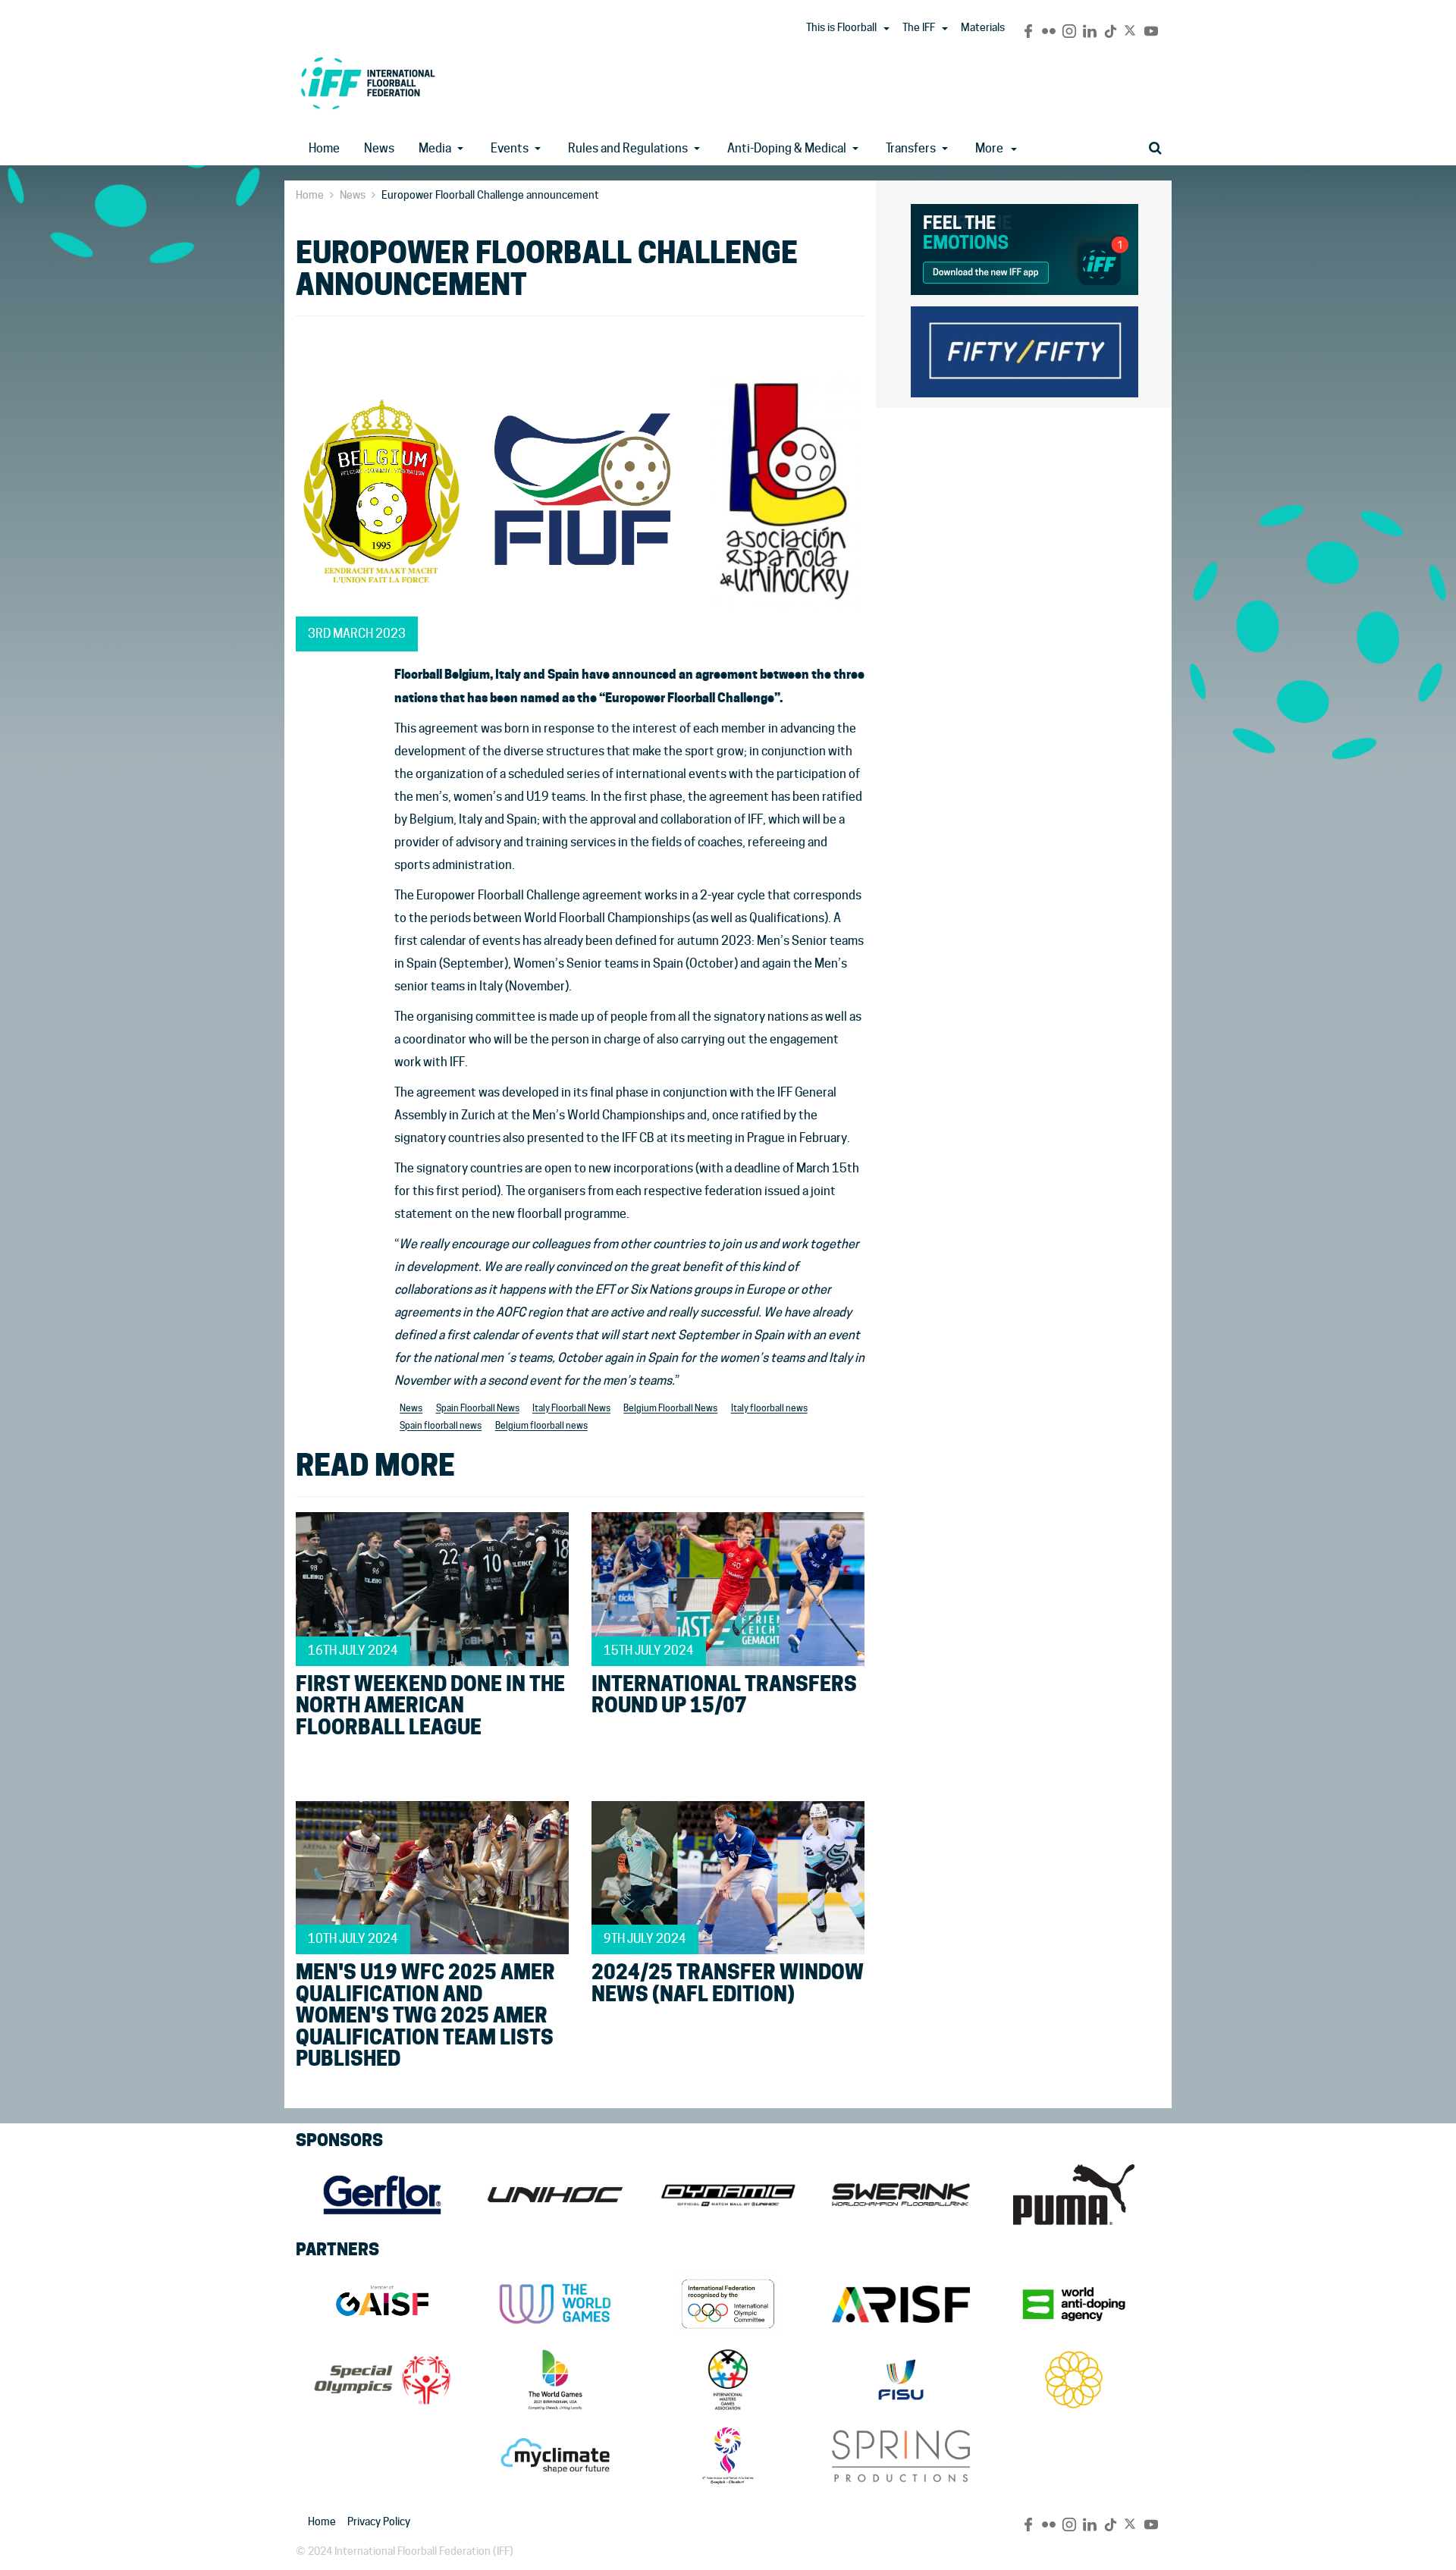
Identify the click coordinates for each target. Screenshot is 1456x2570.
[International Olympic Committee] (728, 2304)
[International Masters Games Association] (728, 2380)
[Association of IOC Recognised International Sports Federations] (901, 2304)
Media (435, 148)
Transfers (911, 148)
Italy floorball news (769, 1409)
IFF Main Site (368, 83)
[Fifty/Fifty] (1025, 349)
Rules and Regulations (628, 148)
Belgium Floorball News (670, 1409)
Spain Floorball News (478, 1409)
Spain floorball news (441, 1426)
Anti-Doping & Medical (787, 148)
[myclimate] (555, 2455)
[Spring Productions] (901, 2455)
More (989, 148)
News (379, 148)
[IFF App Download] (1025, 247)
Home (324, 148)
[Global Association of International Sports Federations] (382, 2304)
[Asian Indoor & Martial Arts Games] (728, 2455)
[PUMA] (1074, 2195)
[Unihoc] (555, 2195)
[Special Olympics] (382, 2380)
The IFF (919, 27)
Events (510, 148)
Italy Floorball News (571, 1409)
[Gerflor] (382, 2195)
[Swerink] (901, 2195)
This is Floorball (841, 27)
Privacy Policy (379, 2521)
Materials (983, 27)
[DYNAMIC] (728, 2195)
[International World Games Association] (555, 2304)
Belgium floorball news (541, 1426)
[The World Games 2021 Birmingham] (555, 2380)
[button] (886, 29)
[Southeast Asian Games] (1074, 2380)
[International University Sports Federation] (901, 2380)
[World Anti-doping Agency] (1074, 2304)
